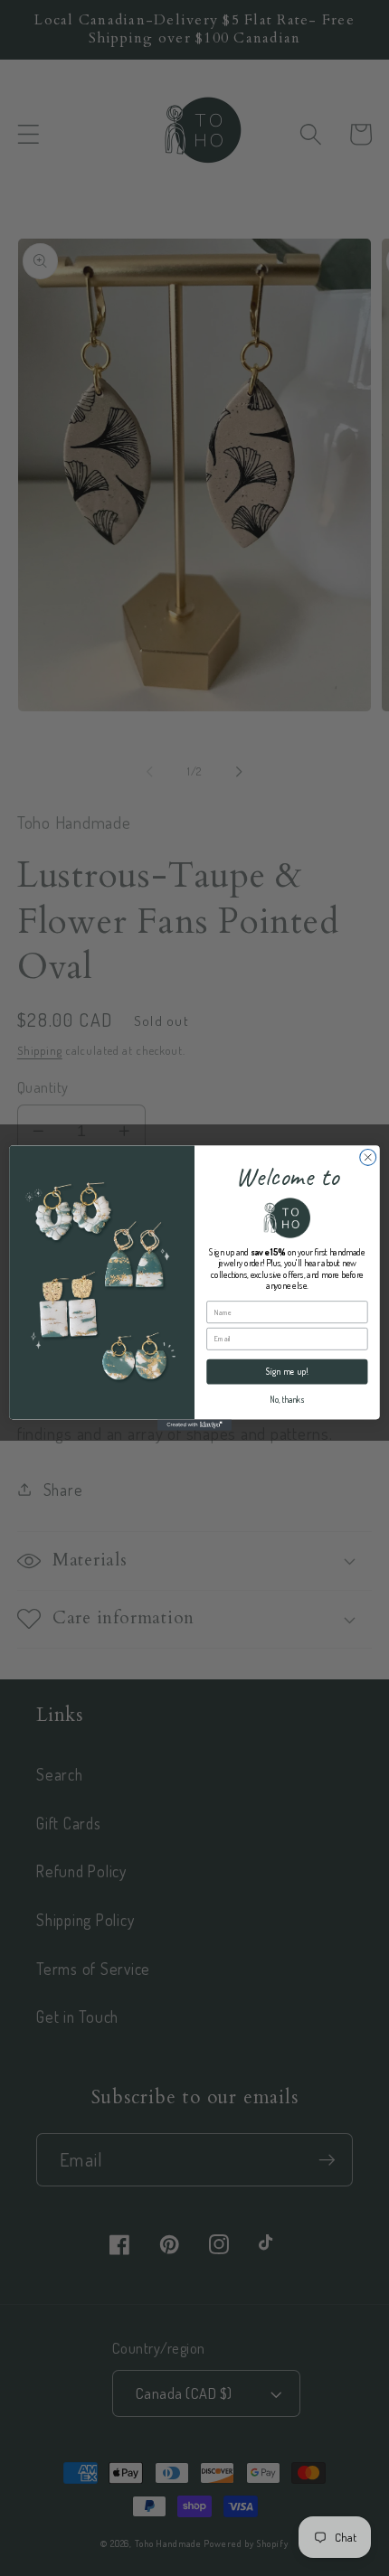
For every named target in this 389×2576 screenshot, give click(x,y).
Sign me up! (288, 1372)
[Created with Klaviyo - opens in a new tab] (194, 1424)
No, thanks (287, 1400)
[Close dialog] (368, 1157)
